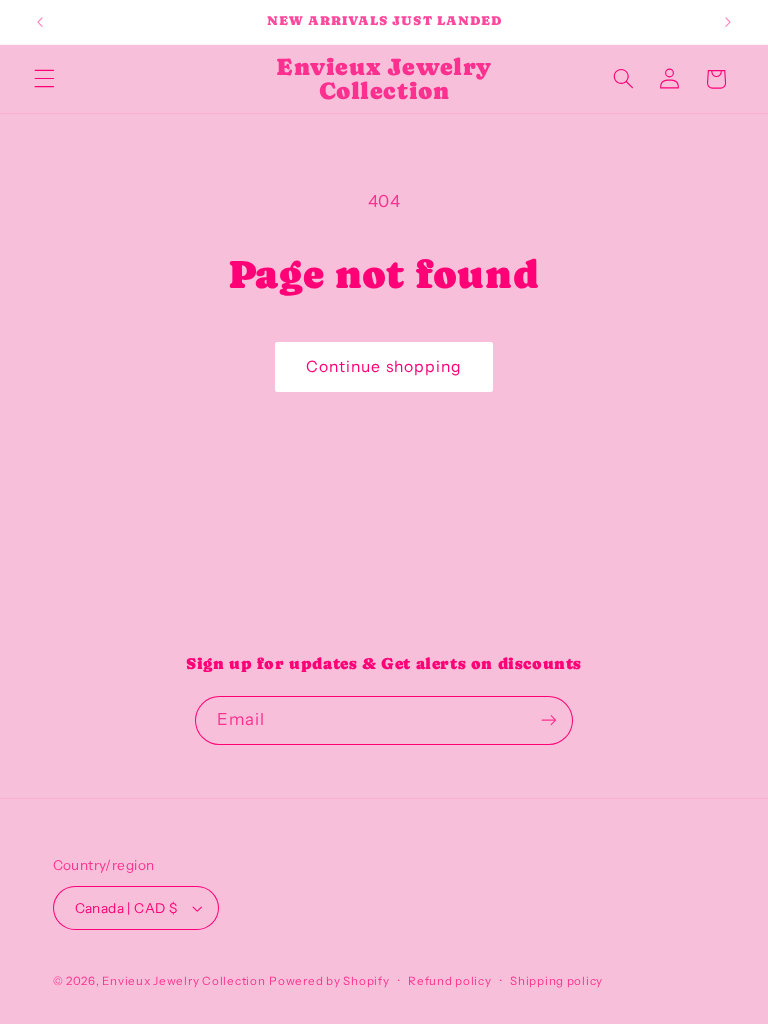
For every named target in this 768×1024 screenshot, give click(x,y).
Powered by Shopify (329, 981)
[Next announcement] (728, 22)
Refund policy (450, 981)
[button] (44, 79)
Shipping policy (556, 981)
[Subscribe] (549, 720)
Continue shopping (384, 366)
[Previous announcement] (40, 22)
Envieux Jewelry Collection (183, 981)
